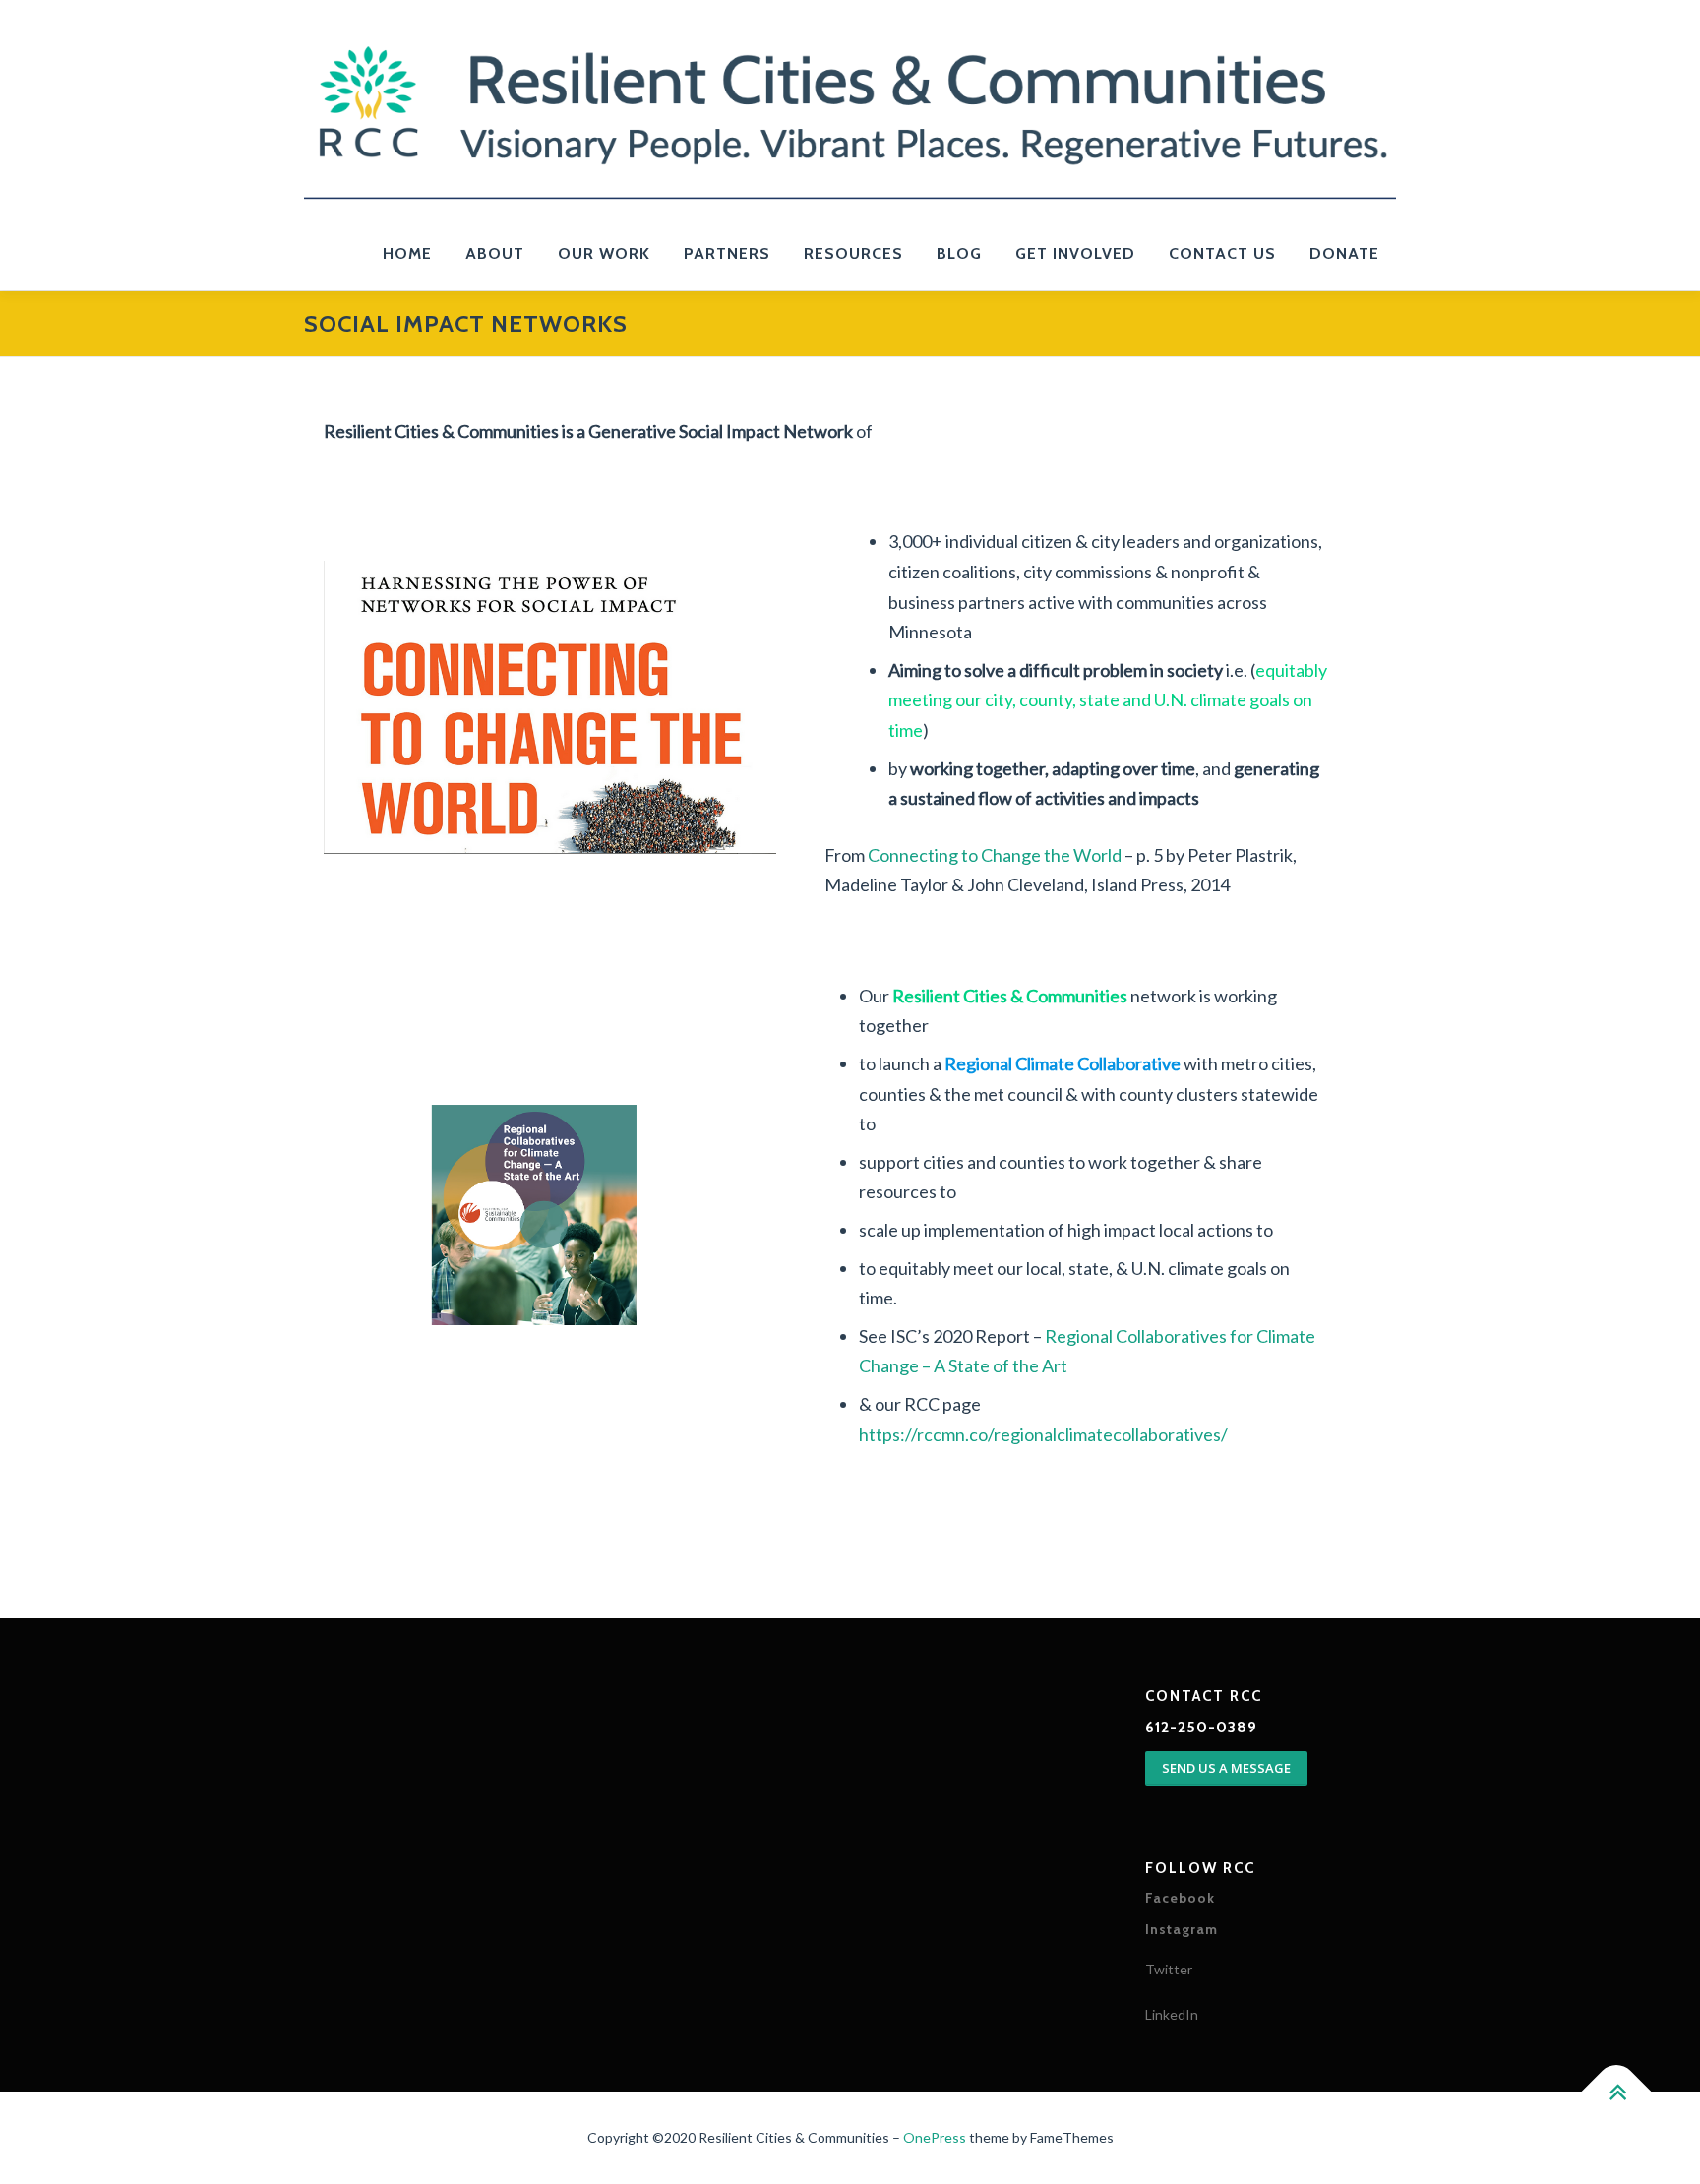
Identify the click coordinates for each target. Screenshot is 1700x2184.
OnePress (935, 2137)
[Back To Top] (1617, 2092)
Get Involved (1075, 253)
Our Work (604, 253)
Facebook (1180, 1898)
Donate (1344, 253)
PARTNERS (727, 253)
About (495, 253)
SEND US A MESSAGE (1226, 1768)
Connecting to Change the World (996, 855)
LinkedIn (1172, 2014)
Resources (853, 253)
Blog (959, 253)
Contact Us (1222, 253)
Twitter (1169, 1969)
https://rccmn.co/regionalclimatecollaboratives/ (1043, 1434)
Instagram (1182, 1929)
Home (407, 253)
